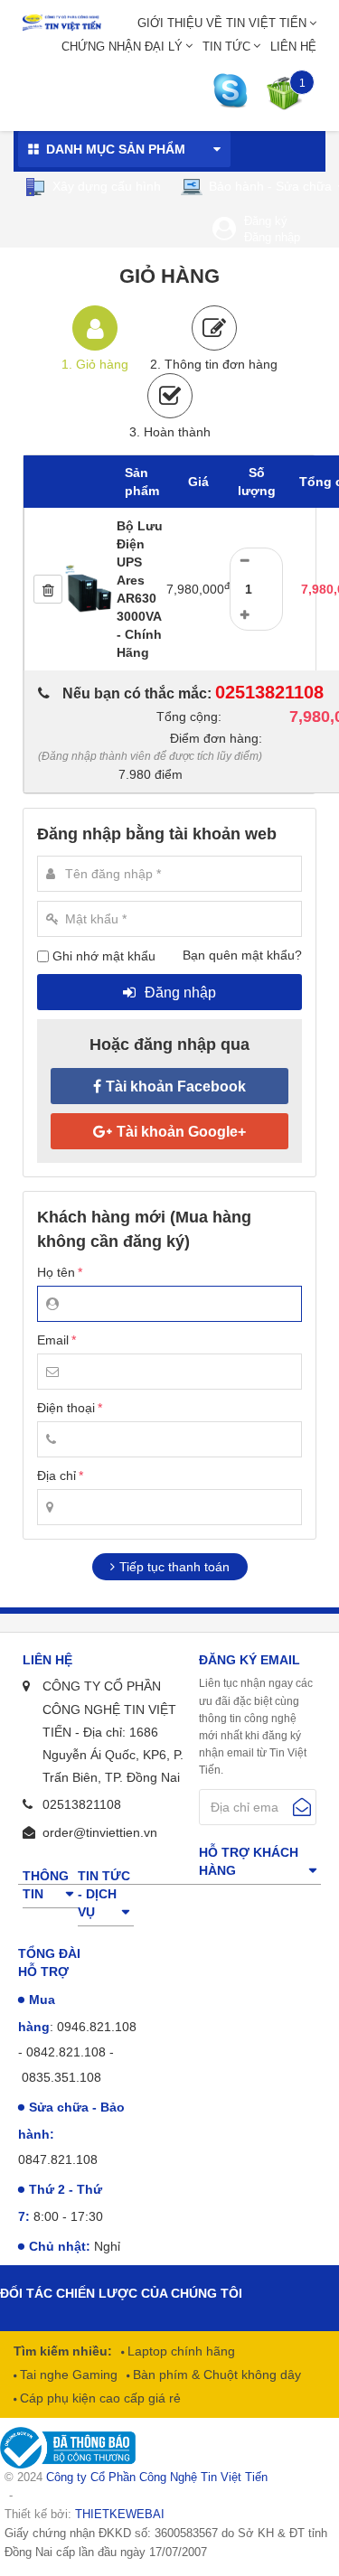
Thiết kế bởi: (85, 2514)
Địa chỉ (56, 1475)
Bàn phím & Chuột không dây (215, 2375)
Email (53, 1340)
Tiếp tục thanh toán (174, 1567)
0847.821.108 (58, 2159)
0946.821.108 (97, 2027)
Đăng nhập (272, 237)
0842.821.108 (66, 2052)
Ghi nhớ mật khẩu (104, 956)
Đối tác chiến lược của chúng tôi (121, 2293)
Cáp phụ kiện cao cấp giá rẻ (99, 2398)
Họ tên (56, 1272)
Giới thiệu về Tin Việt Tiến (222, 23)
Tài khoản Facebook (176, 1087)
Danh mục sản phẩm (116, 149)
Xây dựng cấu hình (105, 186)
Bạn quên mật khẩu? (242, 955)
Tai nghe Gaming (67, 2375)
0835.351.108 (61, 2077)
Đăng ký (266, 221)
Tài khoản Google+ (181, 1132)
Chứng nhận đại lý (122, 47)
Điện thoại (66, 1408)
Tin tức (226, 47)
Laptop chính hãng (179, 2351)
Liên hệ (293, 47)
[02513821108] (235, 91)
